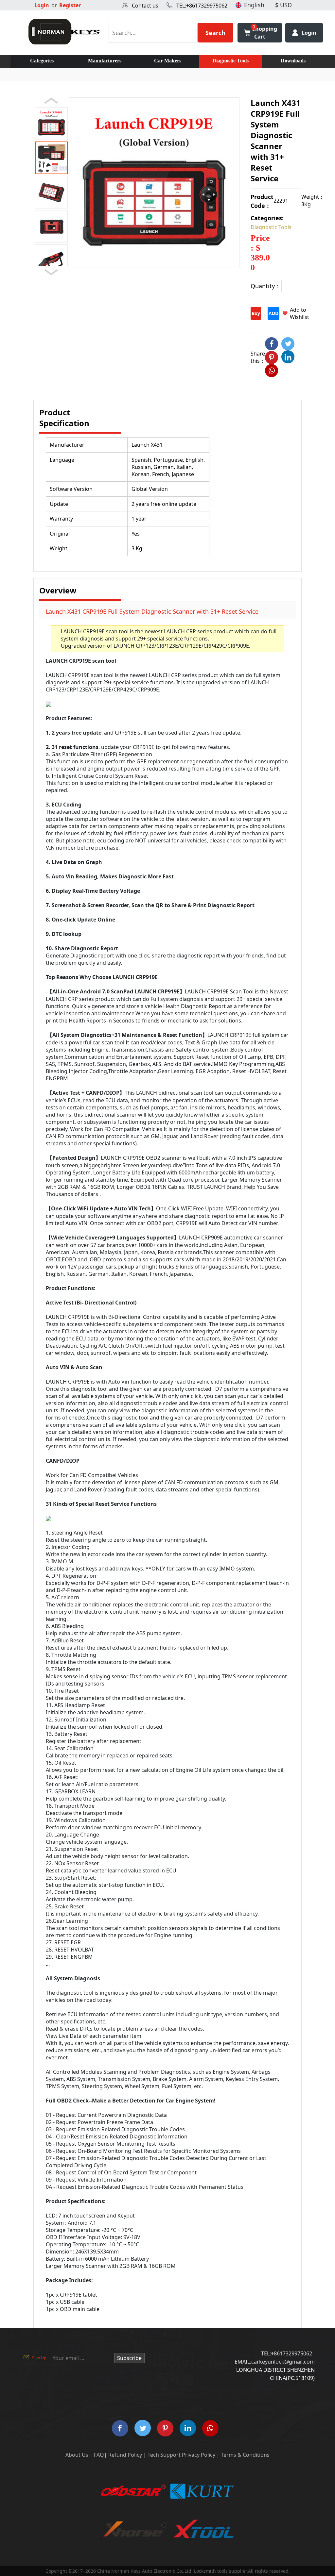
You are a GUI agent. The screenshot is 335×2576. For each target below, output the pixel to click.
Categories (42, 61)
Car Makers (168, 61)
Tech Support (164, 2455)
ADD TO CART (273, 315)
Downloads (293, 61)
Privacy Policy (199, 2455)
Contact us (145, 6)
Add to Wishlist (300, 313)
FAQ (99, 2455)
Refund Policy (125, 2455)
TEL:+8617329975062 (202, 6)
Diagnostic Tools (230, 61)
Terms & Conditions (245, 2455)
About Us (77, 2455)
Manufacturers (105, 61)
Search (215, 33)
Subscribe (129, 2358)
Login (42, 5)
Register (70, 5)
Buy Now (256, 315)
